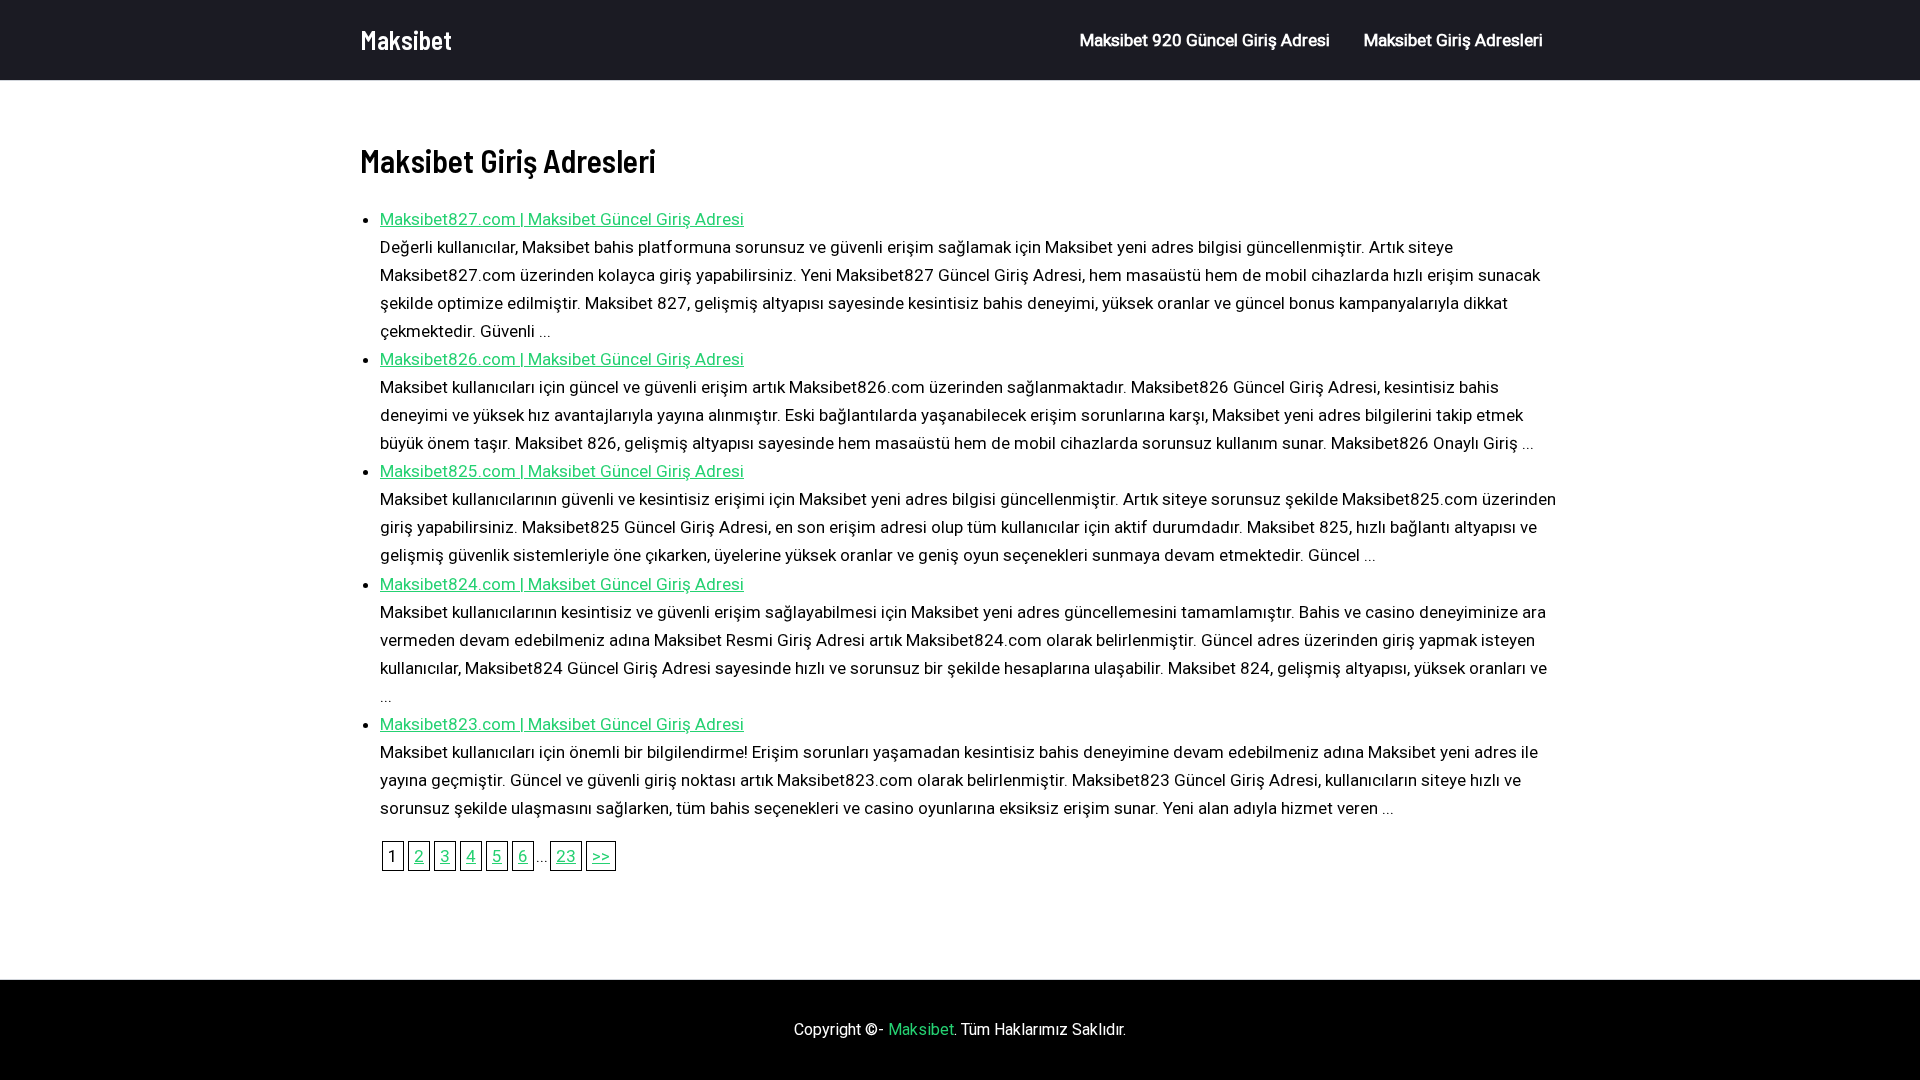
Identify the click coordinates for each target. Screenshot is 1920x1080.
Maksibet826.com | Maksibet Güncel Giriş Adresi (562, 359)
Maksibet (406, 39)
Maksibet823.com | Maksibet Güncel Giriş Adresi (562, 724)
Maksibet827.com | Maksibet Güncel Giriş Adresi (562, 219)
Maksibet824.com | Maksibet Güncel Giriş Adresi (562, 584)
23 (566, 856)
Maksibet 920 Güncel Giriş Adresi (1205, 40)
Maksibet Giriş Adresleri (1453, 40)
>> (601, 856)
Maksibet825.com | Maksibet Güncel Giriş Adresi (562, 471)
